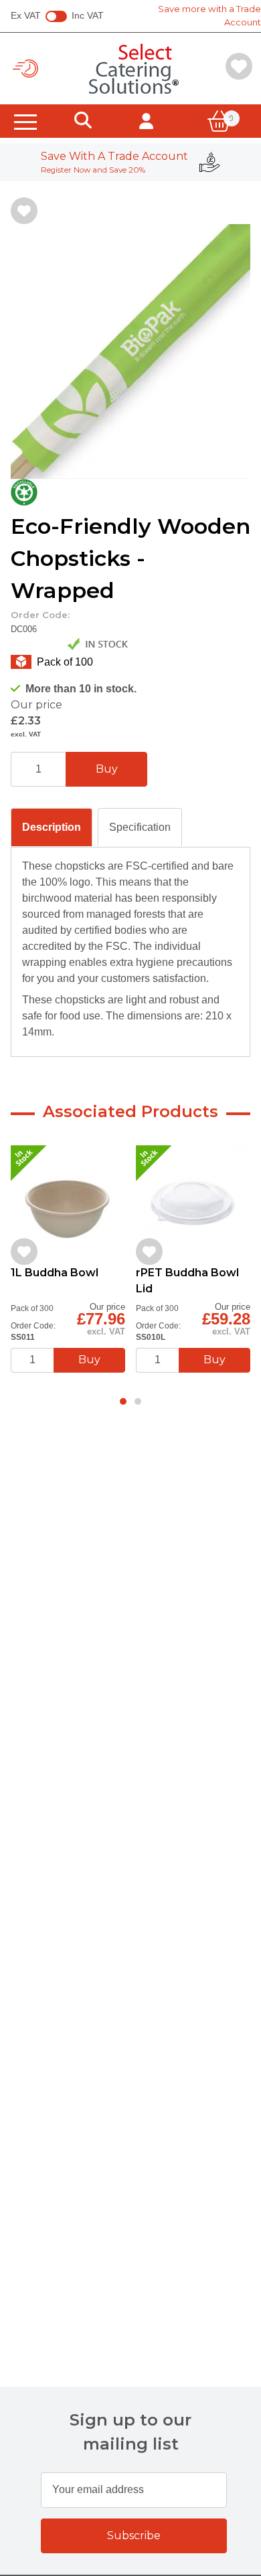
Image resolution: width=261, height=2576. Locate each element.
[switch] (56, 17)
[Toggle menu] (25, 121)
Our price (36, 705)
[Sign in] (146, 121)
